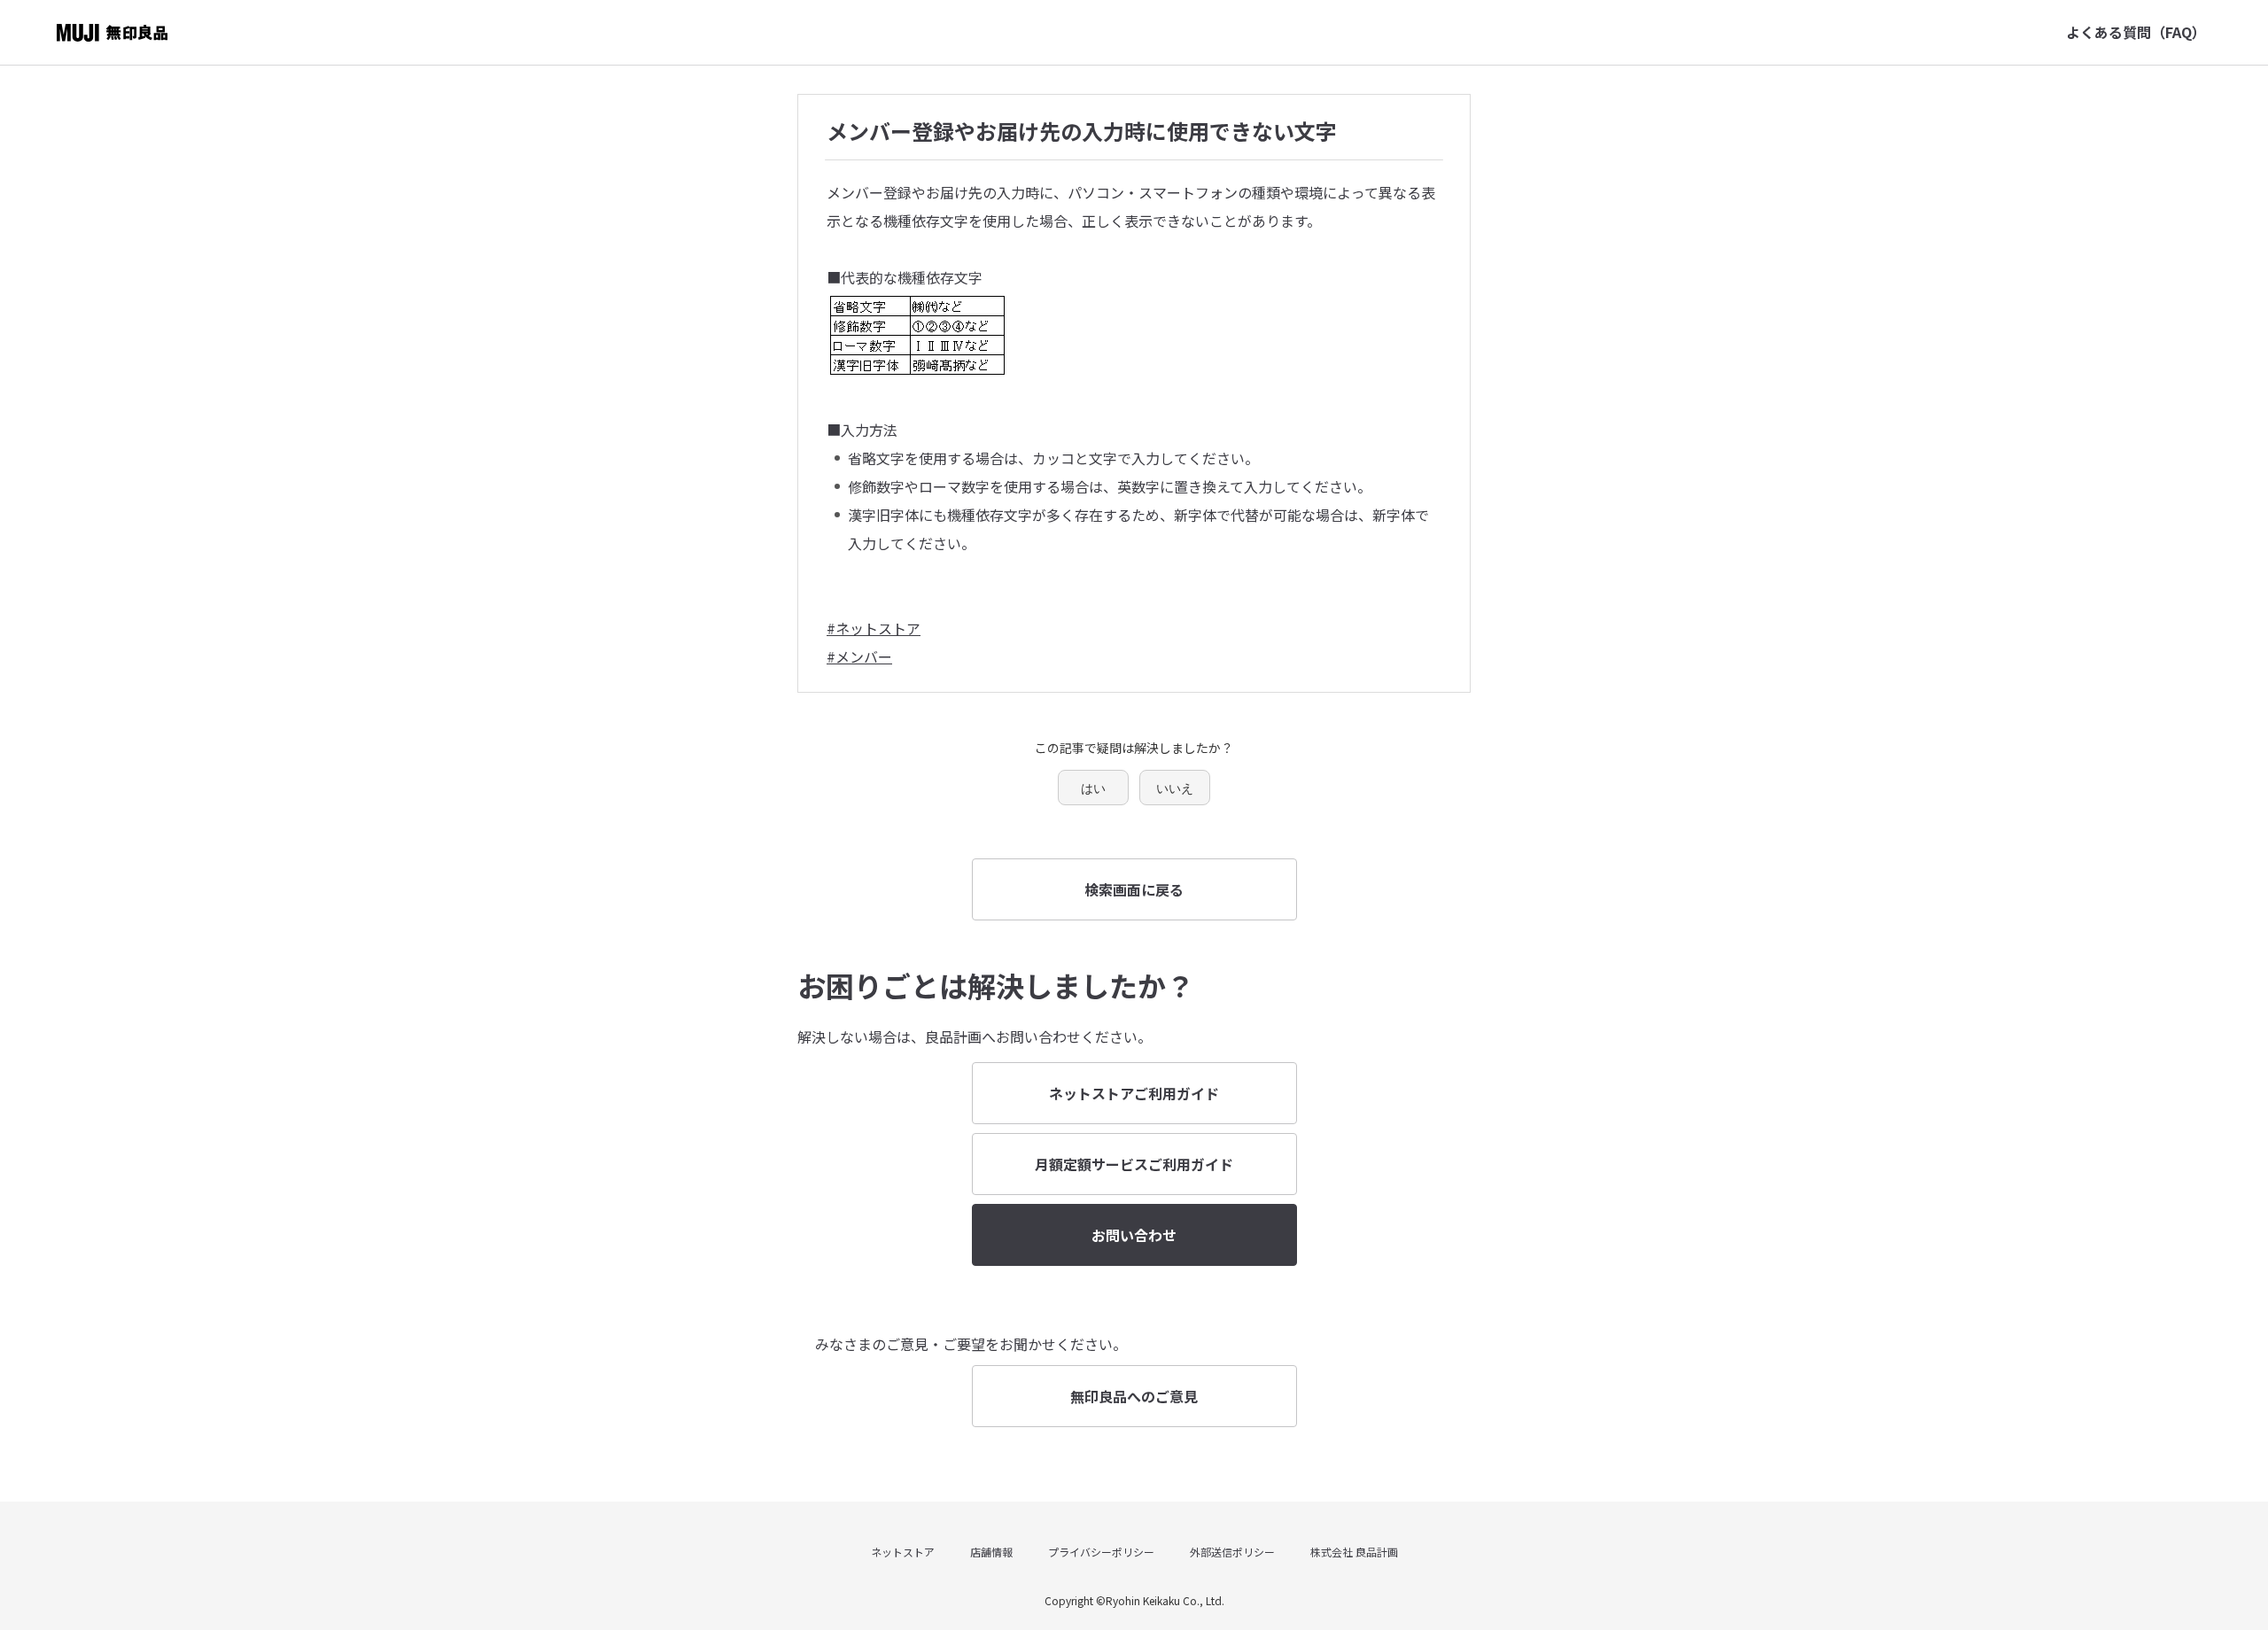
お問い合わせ (1134, 1235)
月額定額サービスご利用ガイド (1134, 1164)
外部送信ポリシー (1232, 1552)
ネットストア (903, 1552)
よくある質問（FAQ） (2136, 32)
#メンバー (859, 656)
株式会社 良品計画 (1354, 1552)
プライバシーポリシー (1101, 1552)
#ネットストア (874, 628)
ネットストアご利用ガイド (1134, 1093)
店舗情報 (991, 1552)
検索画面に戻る (1134, 889)
